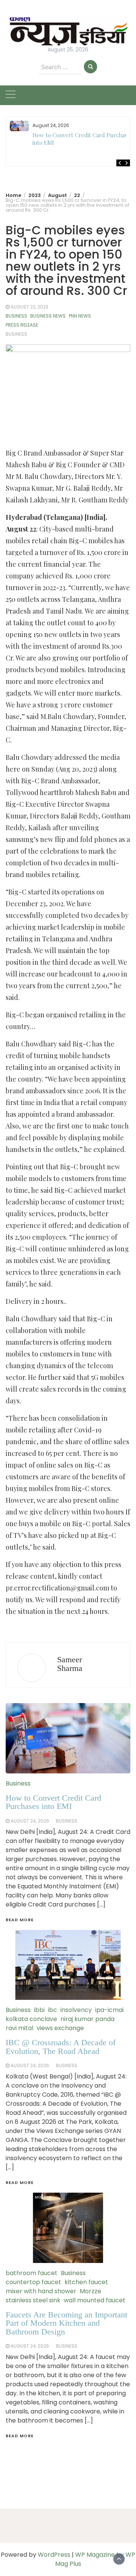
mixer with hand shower (41, 2291)
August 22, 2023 (29, 307)
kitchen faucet (86, 2282)
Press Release (22, 325)
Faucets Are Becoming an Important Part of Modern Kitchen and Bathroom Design (66, 2323)
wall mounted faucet (95, 2300)
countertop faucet (33, 2282)
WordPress (54, 2555)
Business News (48, 316)
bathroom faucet (32, 2273)
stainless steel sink (33, 2300)
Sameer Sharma (70, 1664)
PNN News (80, 316)
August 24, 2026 (30, 2346)
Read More (20, 2436)
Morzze (90, 2291)
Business (16, 316)
